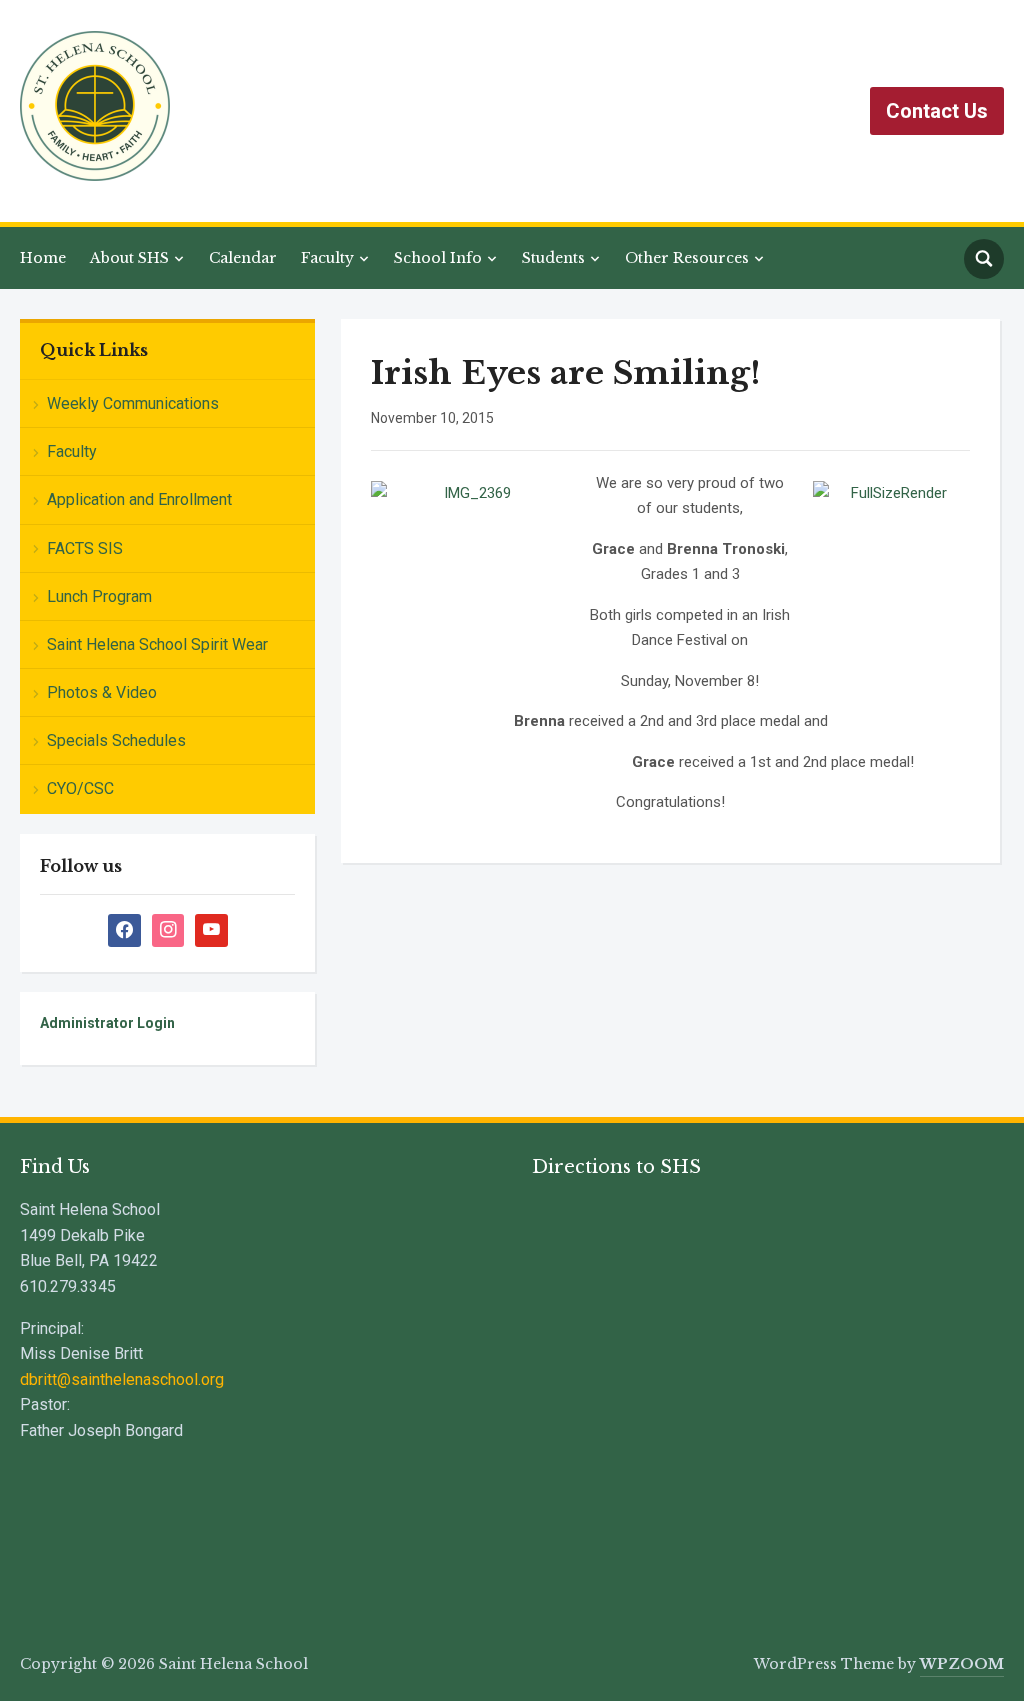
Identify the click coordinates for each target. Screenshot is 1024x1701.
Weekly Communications (133, 403)
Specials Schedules (116, 740)
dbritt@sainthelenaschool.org (122, 1379)
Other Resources (687, 258)
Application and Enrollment (139, 499)
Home (43, 258)
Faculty (327, 258)
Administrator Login (107, 1023)
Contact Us (937, 111)
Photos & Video (102, 692)
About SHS (129, 258)
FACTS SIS (85, 548)
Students (553, 258)
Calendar (243, 258)
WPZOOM (962, 1664)
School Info (438, 258)
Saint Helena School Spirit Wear (157, 644)
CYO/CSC (80, 788)
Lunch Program (99, 596)
